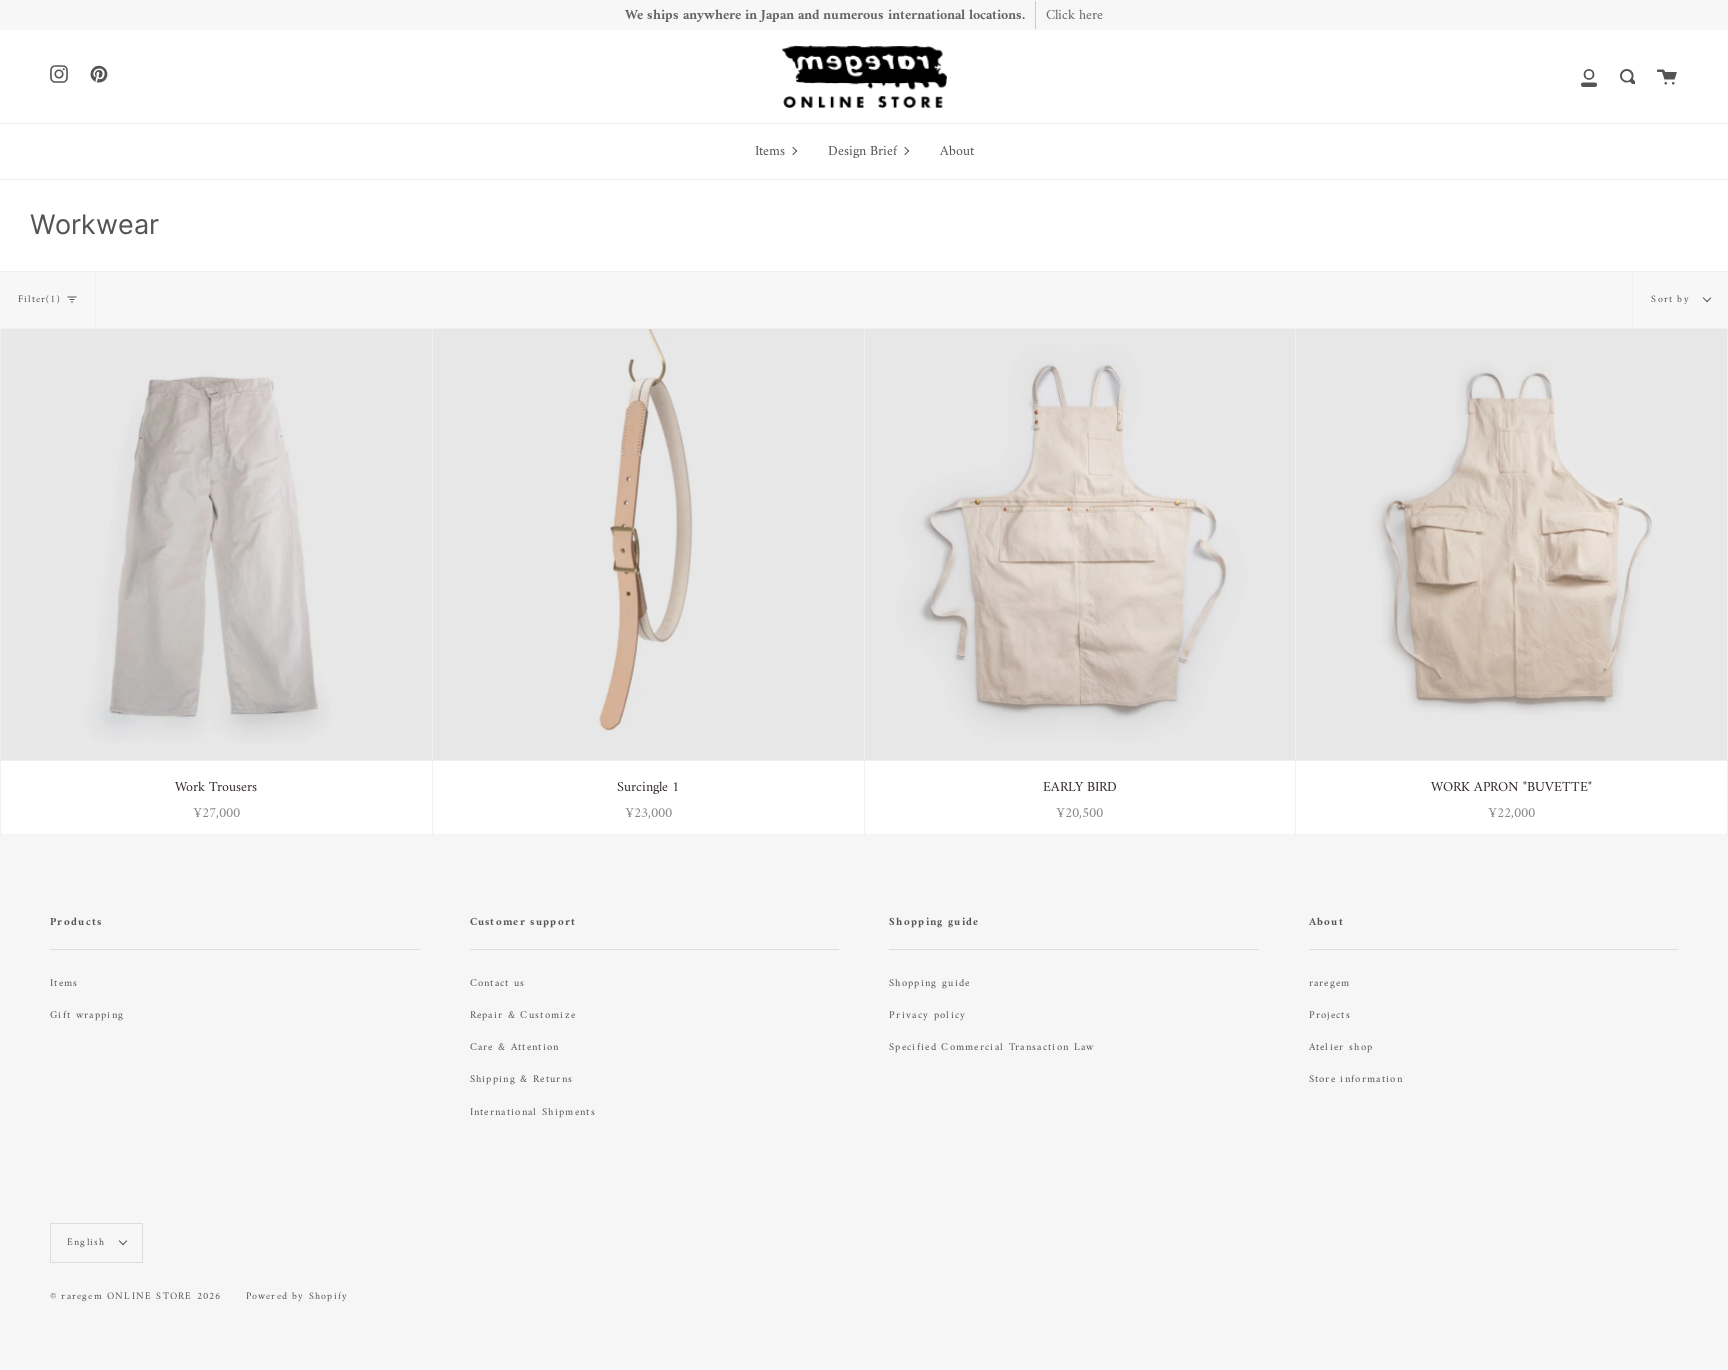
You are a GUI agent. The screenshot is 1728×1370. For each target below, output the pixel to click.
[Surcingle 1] (648, 544)
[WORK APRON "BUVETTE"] (1511, 544)
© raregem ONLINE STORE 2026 (135, 1296)
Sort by (1672, 299)
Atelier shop (1341, 1047)
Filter (39, 299)
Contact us (498, 983)
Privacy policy (927, 1015)
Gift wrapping (87, 1015)
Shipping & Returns (522, 1079)
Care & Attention (515, 1047)
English (88, 1242)
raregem (1330, 983)
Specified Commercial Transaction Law (992, 1047)
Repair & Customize (523, 1015)
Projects (1330, 1015)
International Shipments (533, 1112)
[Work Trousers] (216, 544)
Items (64, 983)
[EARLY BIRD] (1080, 544)
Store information (1356, 1079)
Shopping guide (929, 983)
